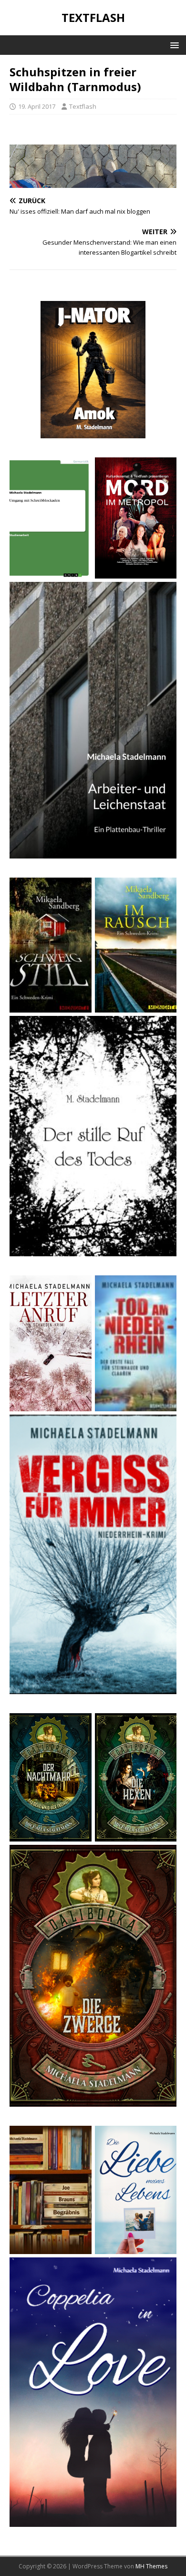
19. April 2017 (37, 106)
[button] (173, 45)
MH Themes (151, 2566)
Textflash (83, 106)
